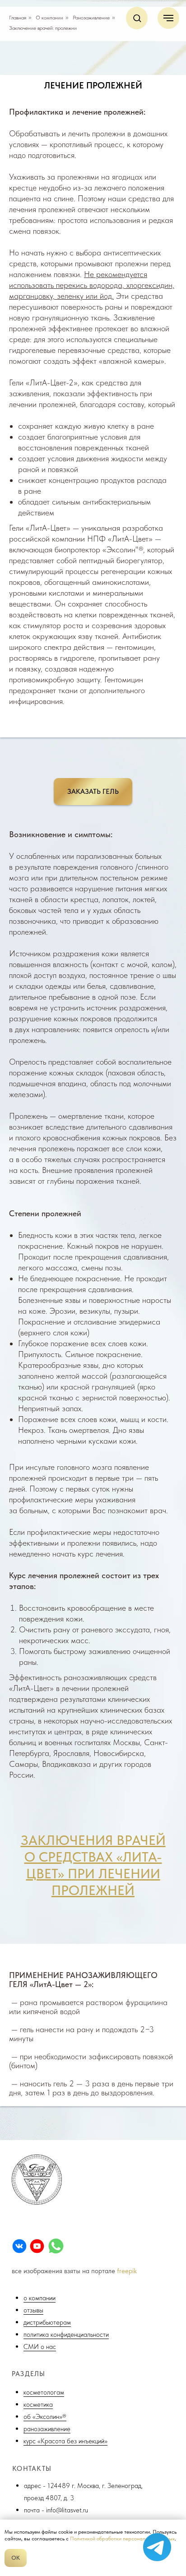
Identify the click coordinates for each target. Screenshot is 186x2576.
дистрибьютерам (47, 2322)
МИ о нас (42, 2347)
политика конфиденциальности (66, 2334)
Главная (18, 18)
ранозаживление (47, 2429)
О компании (49, 18)
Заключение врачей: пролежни (43, 28)
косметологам (44, 2392)
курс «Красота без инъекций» (65, 2441)
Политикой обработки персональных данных (122, 2539)
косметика (38, 2404)
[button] (137, 18)
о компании (40, 2298)
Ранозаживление (91, 18)
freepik (127, 2271)
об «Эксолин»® (45, 2416)
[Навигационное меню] (168, 18)
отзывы (33, 2310)
